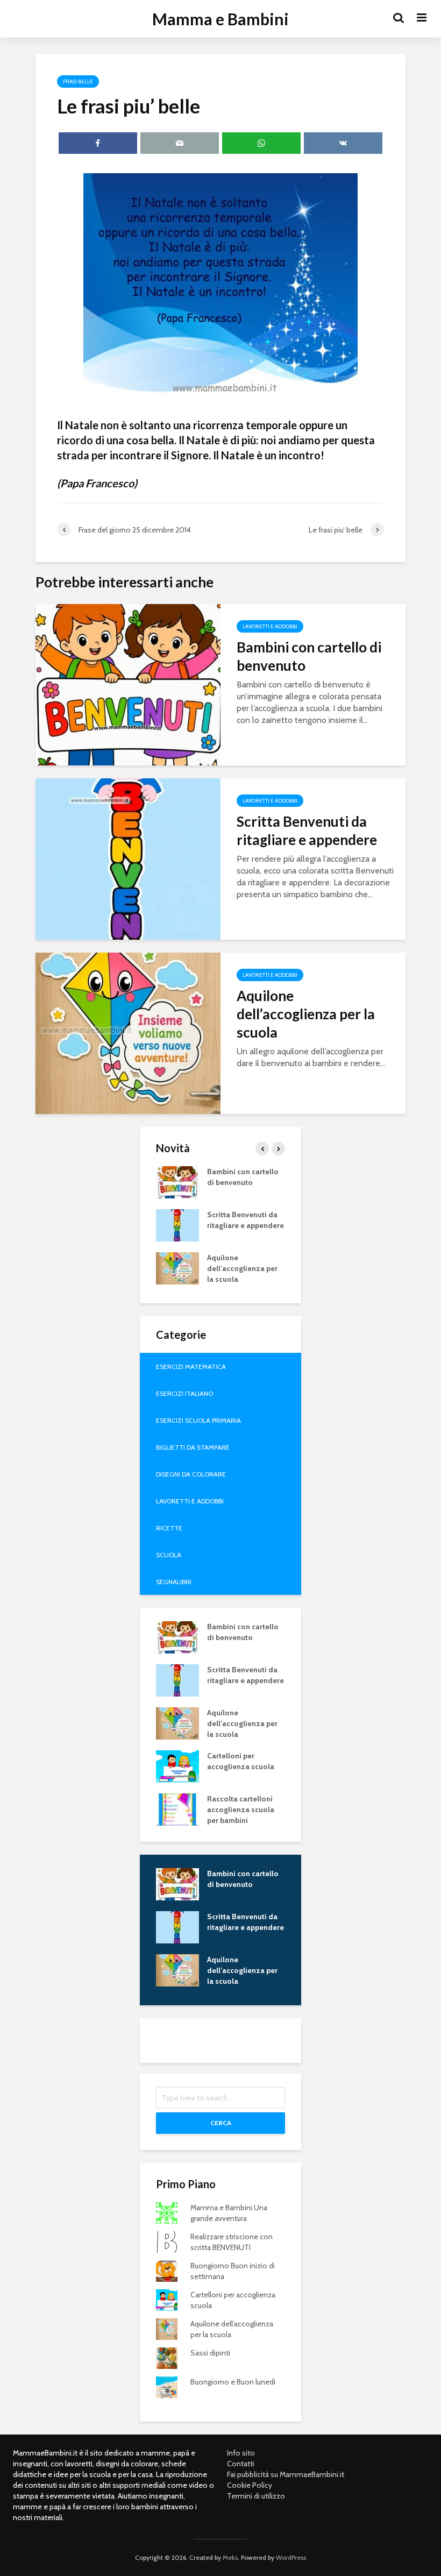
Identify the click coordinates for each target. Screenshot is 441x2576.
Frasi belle (78, 81)
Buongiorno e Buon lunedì (233, 2382)
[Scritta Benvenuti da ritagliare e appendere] (128, 858)
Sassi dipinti (210, 2353)
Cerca (221, 2123)
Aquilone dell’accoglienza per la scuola (306, 1014)
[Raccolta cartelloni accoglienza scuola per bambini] (177, 1808)
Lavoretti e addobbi (270, 626)
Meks (230, 2557)
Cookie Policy (250, 2485)
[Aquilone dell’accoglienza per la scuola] (128, 1032)
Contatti (241, 2464)
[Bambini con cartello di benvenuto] (128, 684)
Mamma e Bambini (220, 19)
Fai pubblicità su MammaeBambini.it (286, 2474)
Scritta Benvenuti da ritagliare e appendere (307, 831)
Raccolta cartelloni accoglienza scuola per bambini (241, 1809)
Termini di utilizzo (256, 2496)
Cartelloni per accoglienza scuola (241, 1761)
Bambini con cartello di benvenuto (309, 656)
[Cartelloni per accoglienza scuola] (177, 1765)
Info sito (241, 2453)
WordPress (291, 2557)
